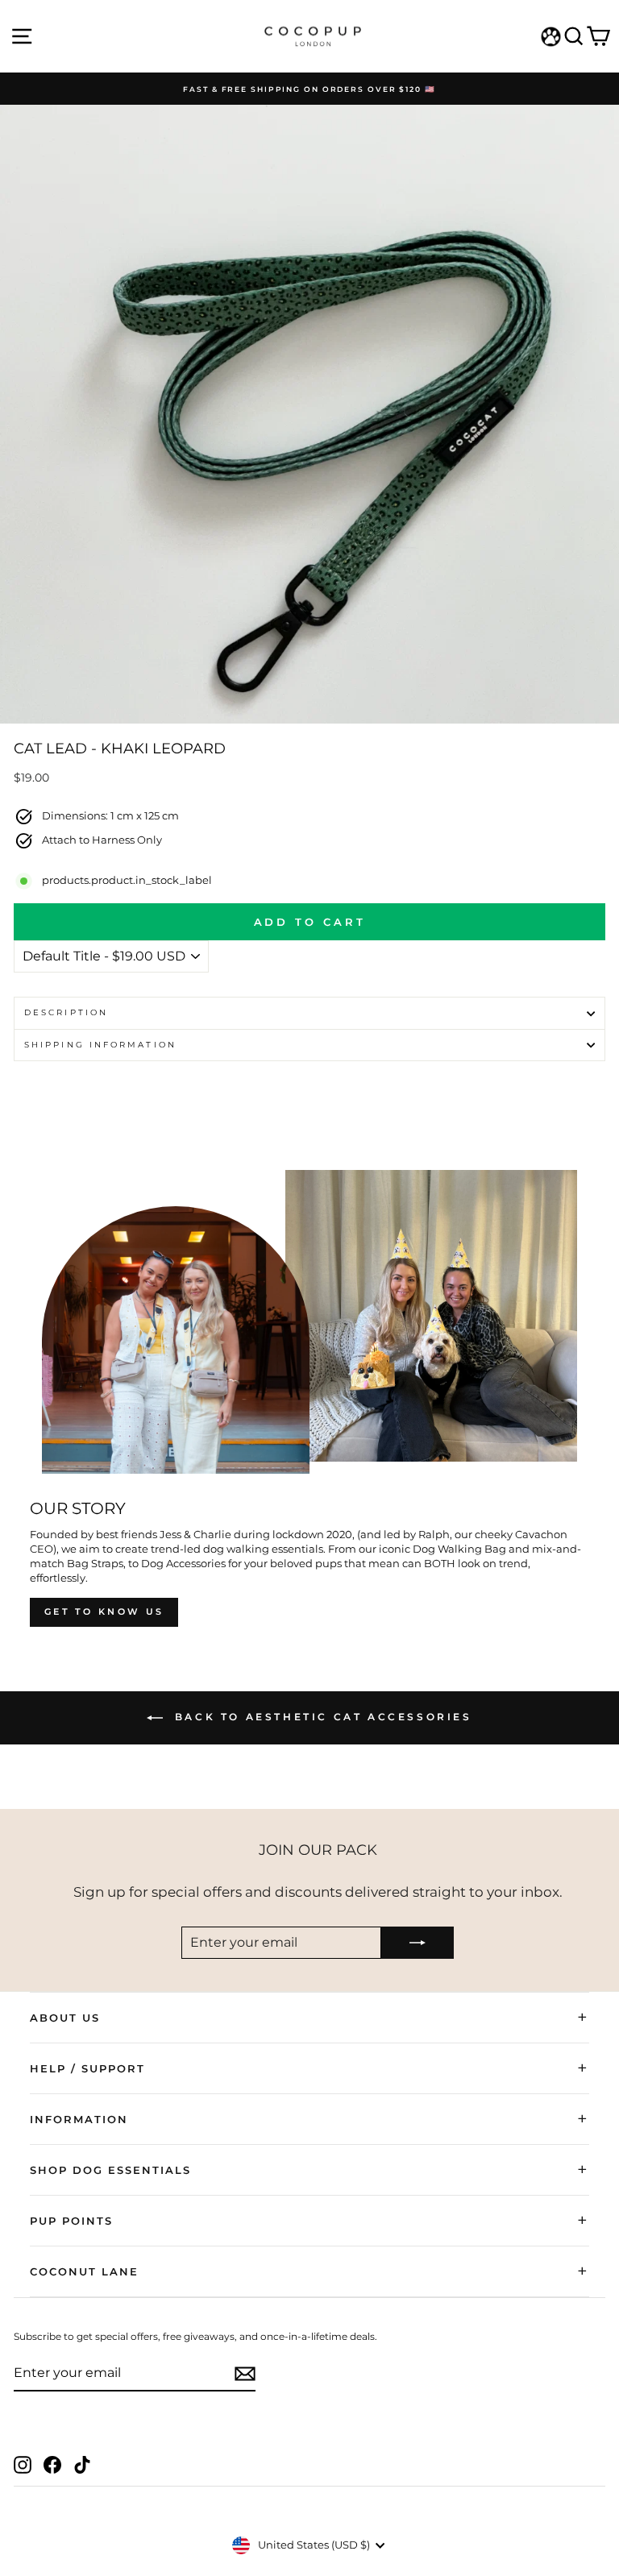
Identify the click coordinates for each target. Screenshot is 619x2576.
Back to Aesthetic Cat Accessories (320, 1717)
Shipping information (100, 1045)
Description (66, 1012)
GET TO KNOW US (104, 1612)
